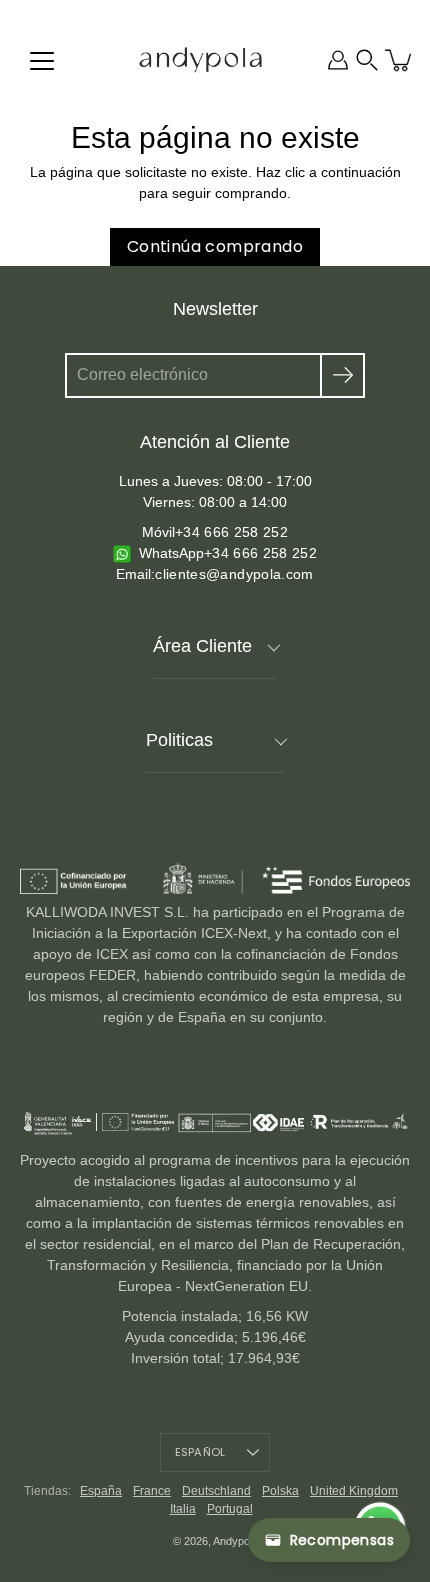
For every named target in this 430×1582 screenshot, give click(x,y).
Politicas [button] (179, 740)
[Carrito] (400, 60)
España (101, 1491)
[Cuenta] (338, 60)
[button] (367, 60)
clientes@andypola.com (234, 574)
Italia (183, 1509)
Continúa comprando (215, 246)
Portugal (230, 1509)
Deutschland (216, 1491)
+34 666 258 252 (231, 532)
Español (200, 1452)
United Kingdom (354, 1491)
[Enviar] (342, 375)
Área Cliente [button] (202, 646)
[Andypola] (200, 60)
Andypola (235, 1541)
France (152, 1491)
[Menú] (42, 61)
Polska (280, 1491)
